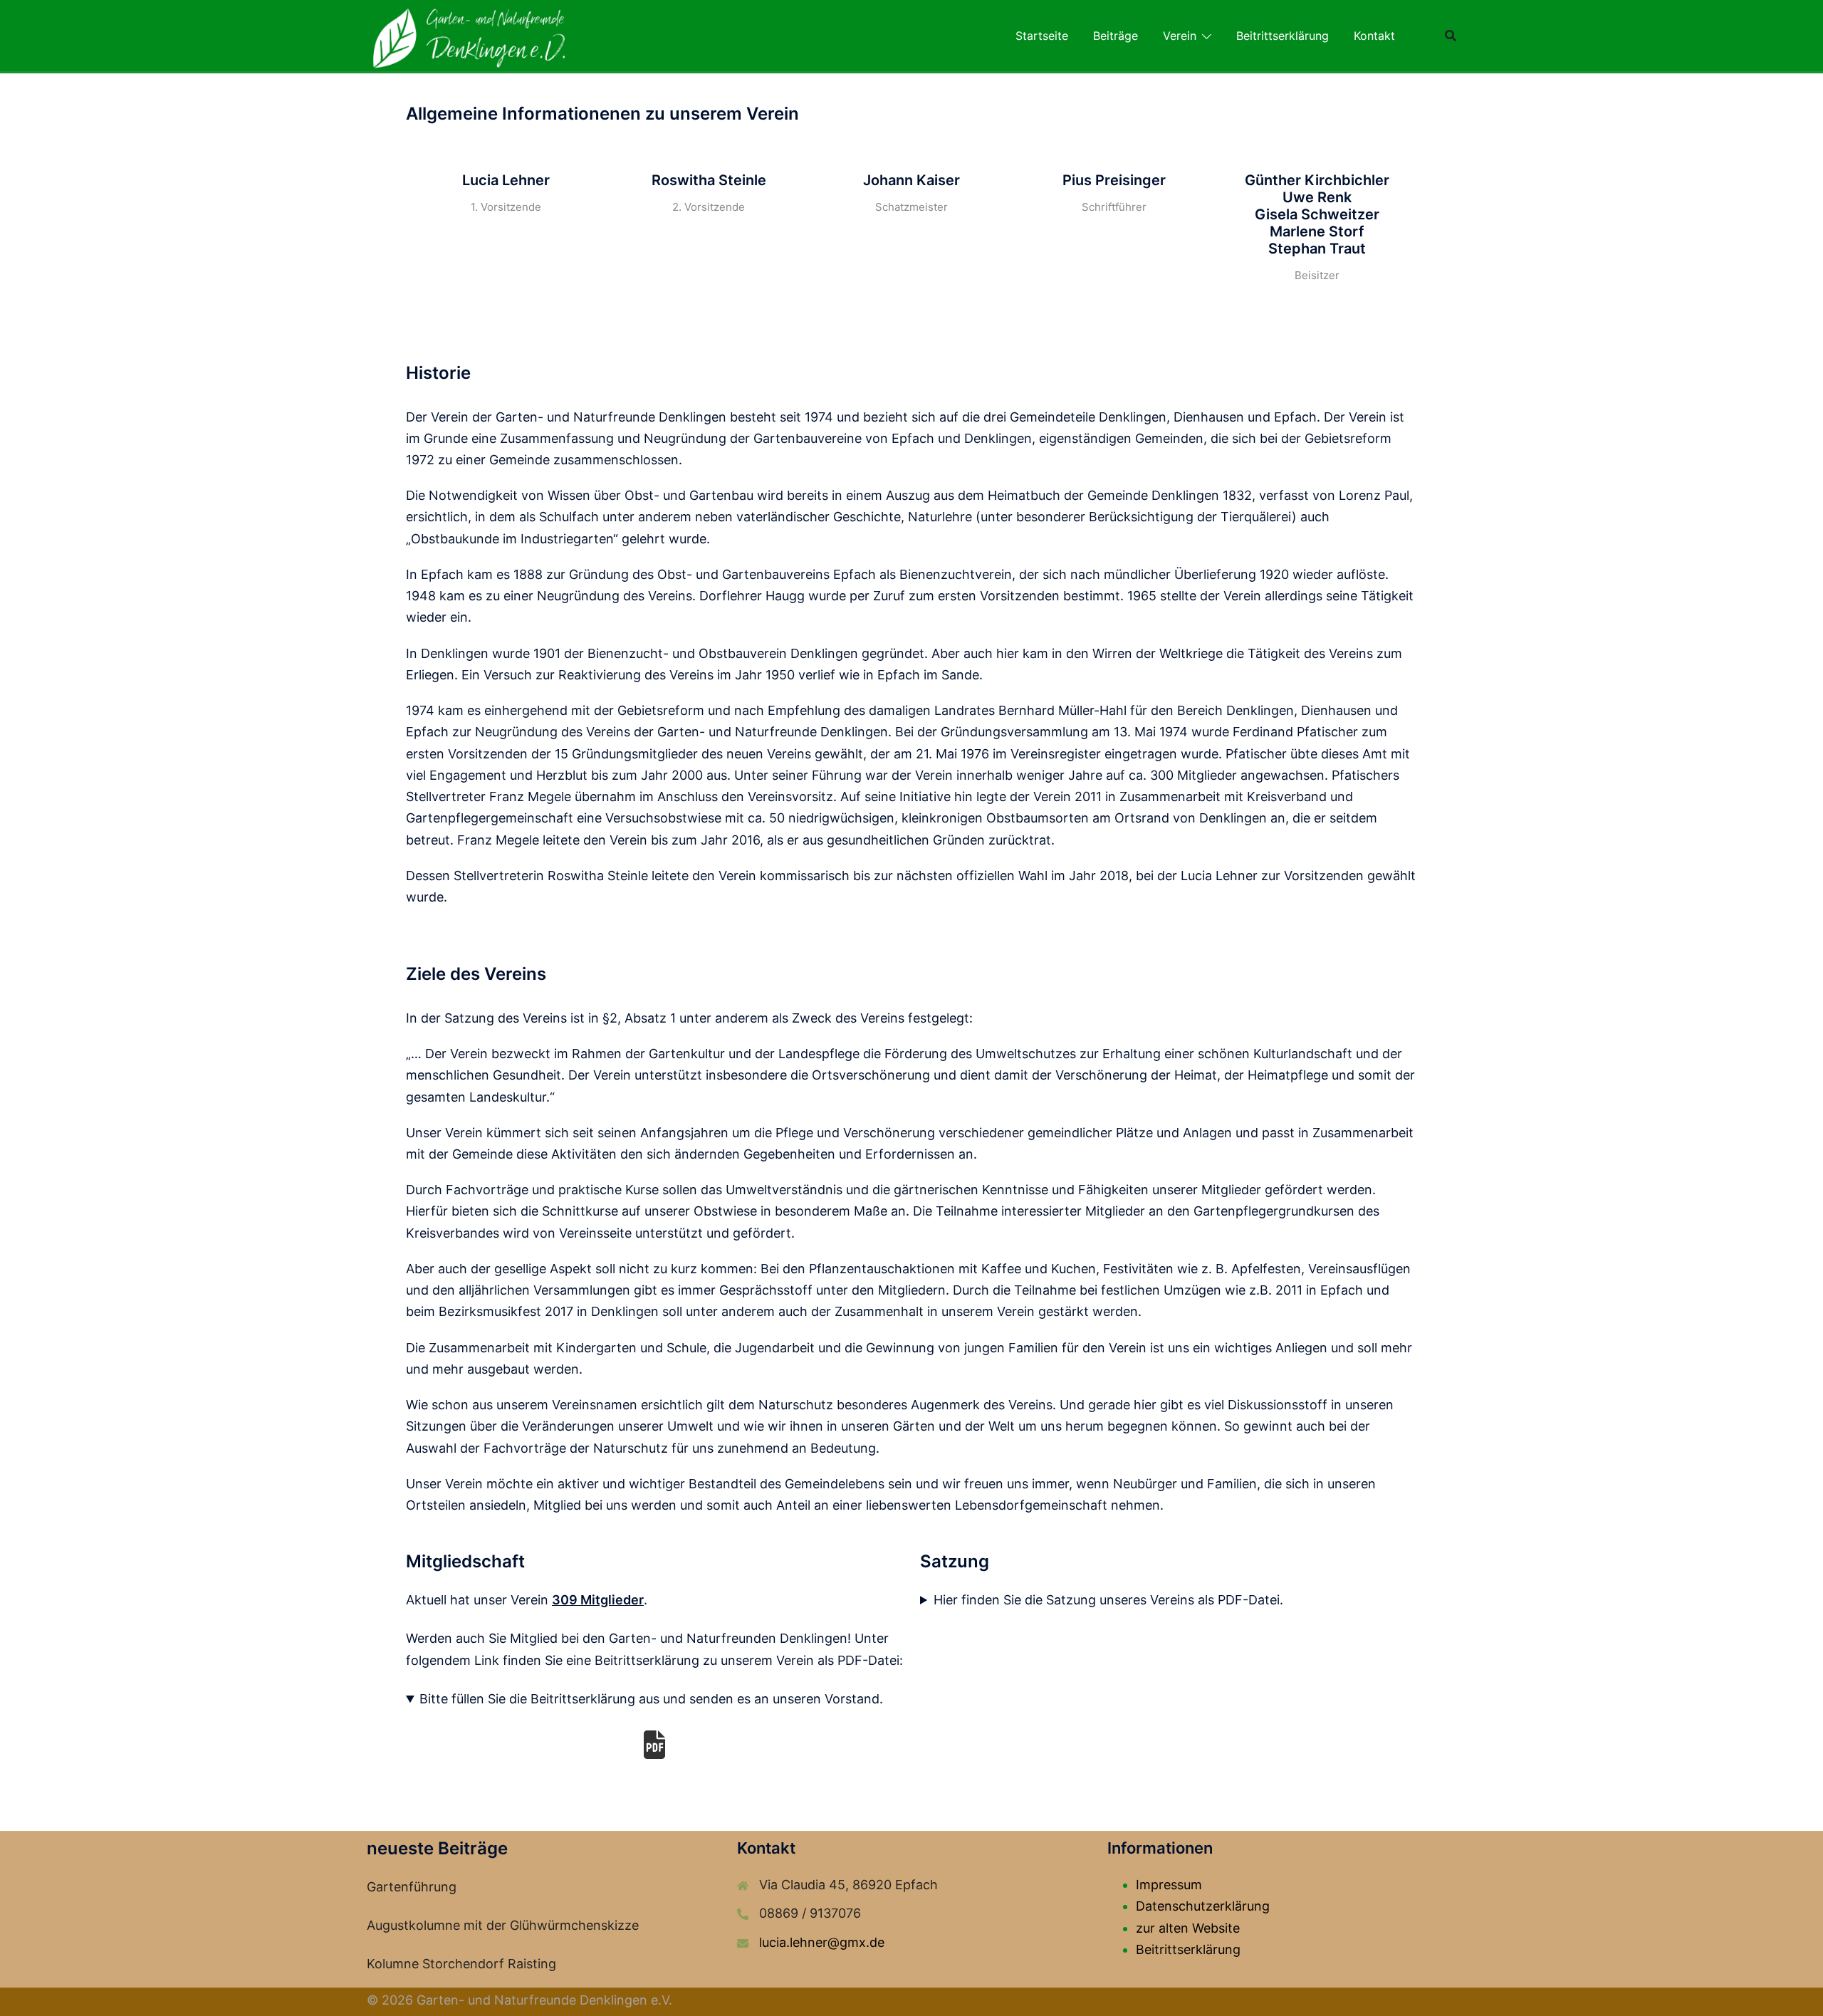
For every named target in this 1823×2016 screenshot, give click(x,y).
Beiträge (1116, 36)
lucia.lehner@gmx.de (822, 1942)
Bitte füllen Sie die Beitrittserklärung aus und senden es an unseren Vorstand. (651, 1699)
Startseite (1042, 36)
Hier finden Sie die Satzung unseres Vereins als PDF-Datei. (1108, 1600)
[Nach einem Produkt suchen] (1451, 36)
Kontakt (1374, 36)
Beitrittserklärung (1283, 36)
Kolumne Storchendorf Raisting (461, 1964)
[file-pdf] (654, 1745)
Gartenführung (412, 1887)
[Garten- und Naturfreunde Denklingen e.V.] (469, 35)
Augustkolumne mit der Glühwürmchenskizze (503, 1925)
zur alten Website (1188, 1928)
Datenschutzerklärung (1203, 1906)
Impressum (1169, 1885)
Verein (1180, 36)
